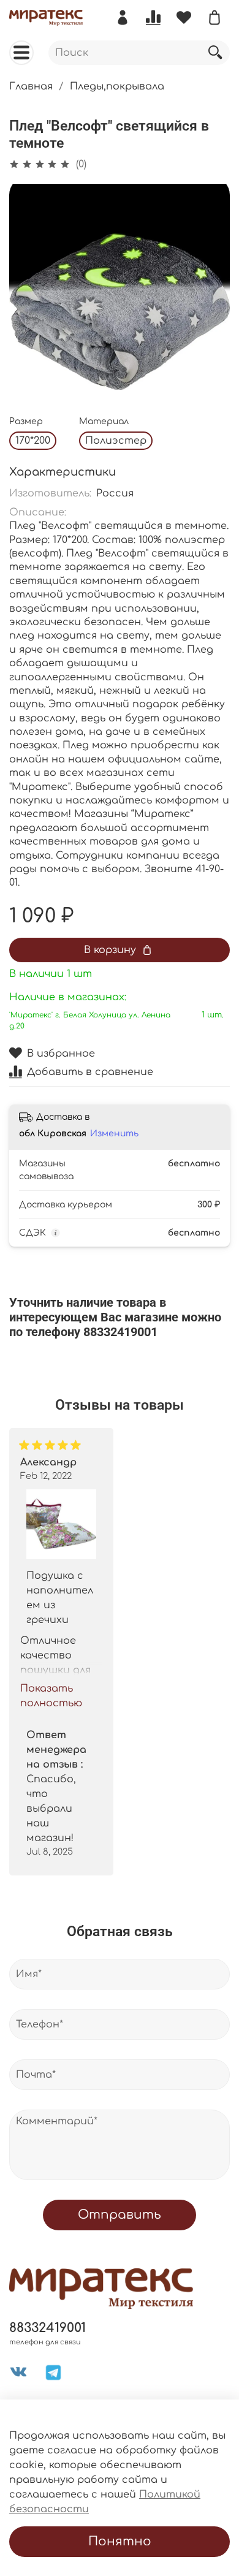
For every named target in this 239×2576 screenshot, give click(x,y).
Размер (26, 421)
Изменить (114, 1134)
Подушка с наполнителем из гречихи (60, 1598)
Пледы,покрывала (117, 86)
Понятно (120, 2541)
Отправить (120, 2215)
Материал (104, 421)
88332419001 (47, 2328)
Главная (31, 86)
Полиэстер (116, 441)
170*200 (33, 441)
